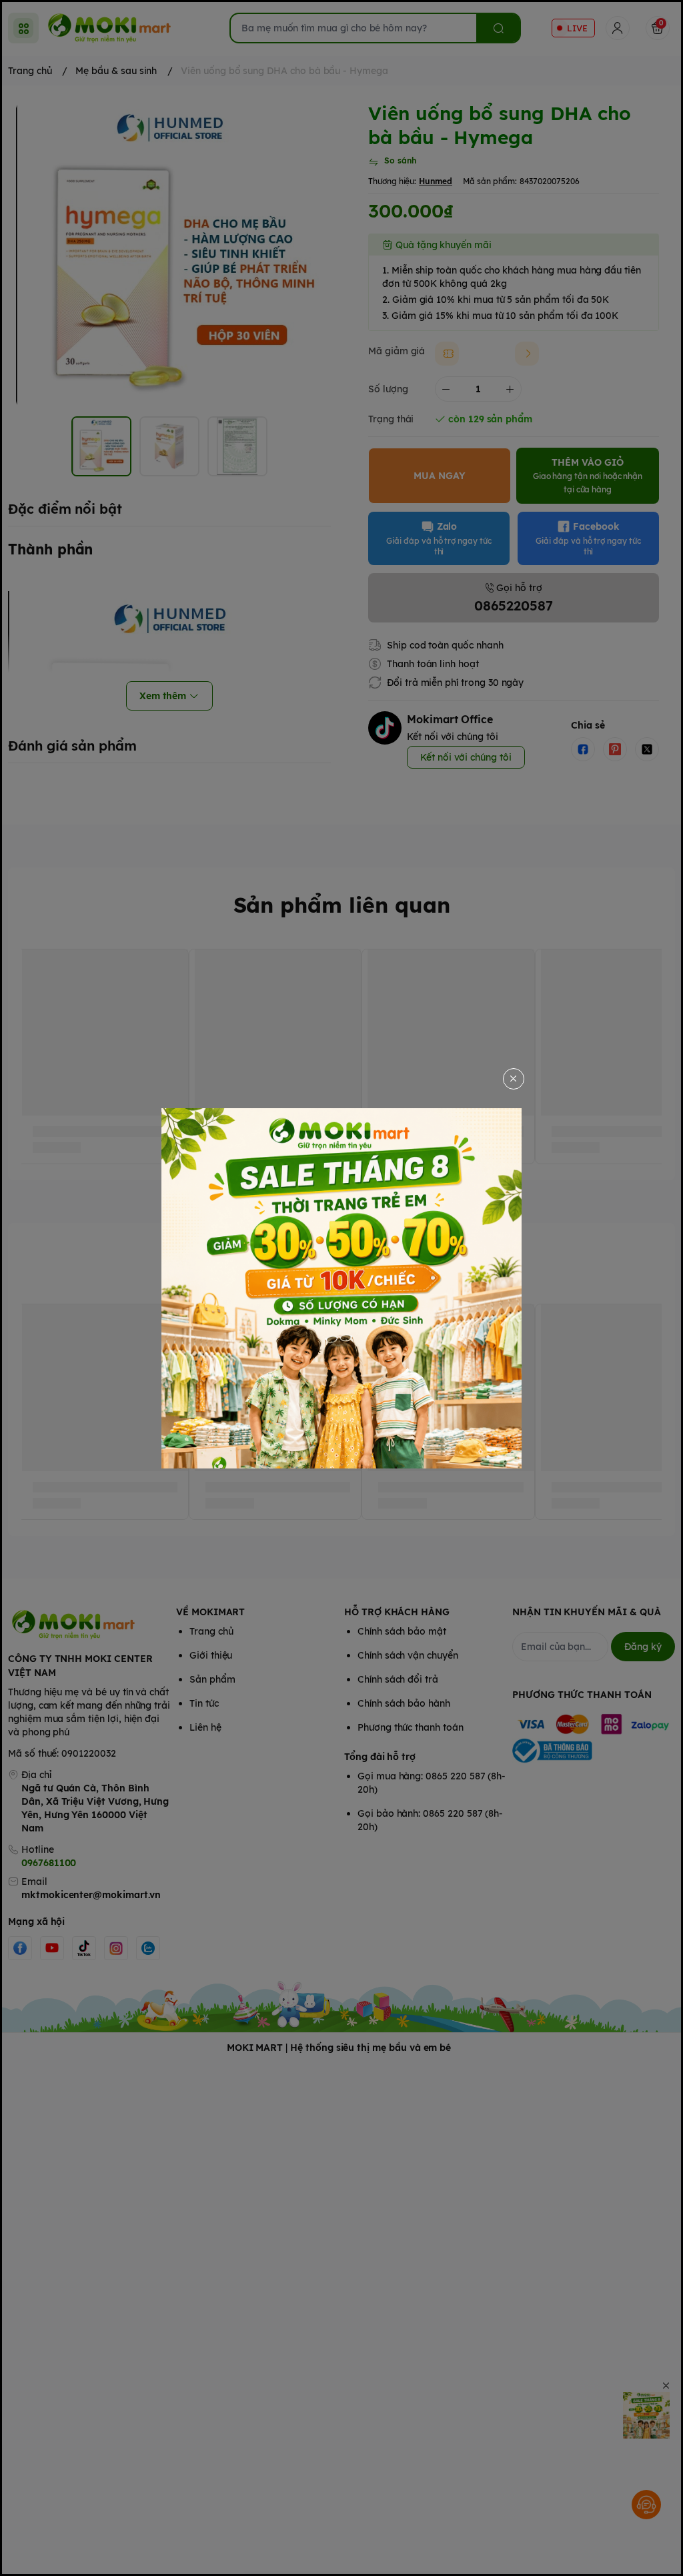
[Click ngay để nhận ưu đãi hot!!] (341, 1288)
